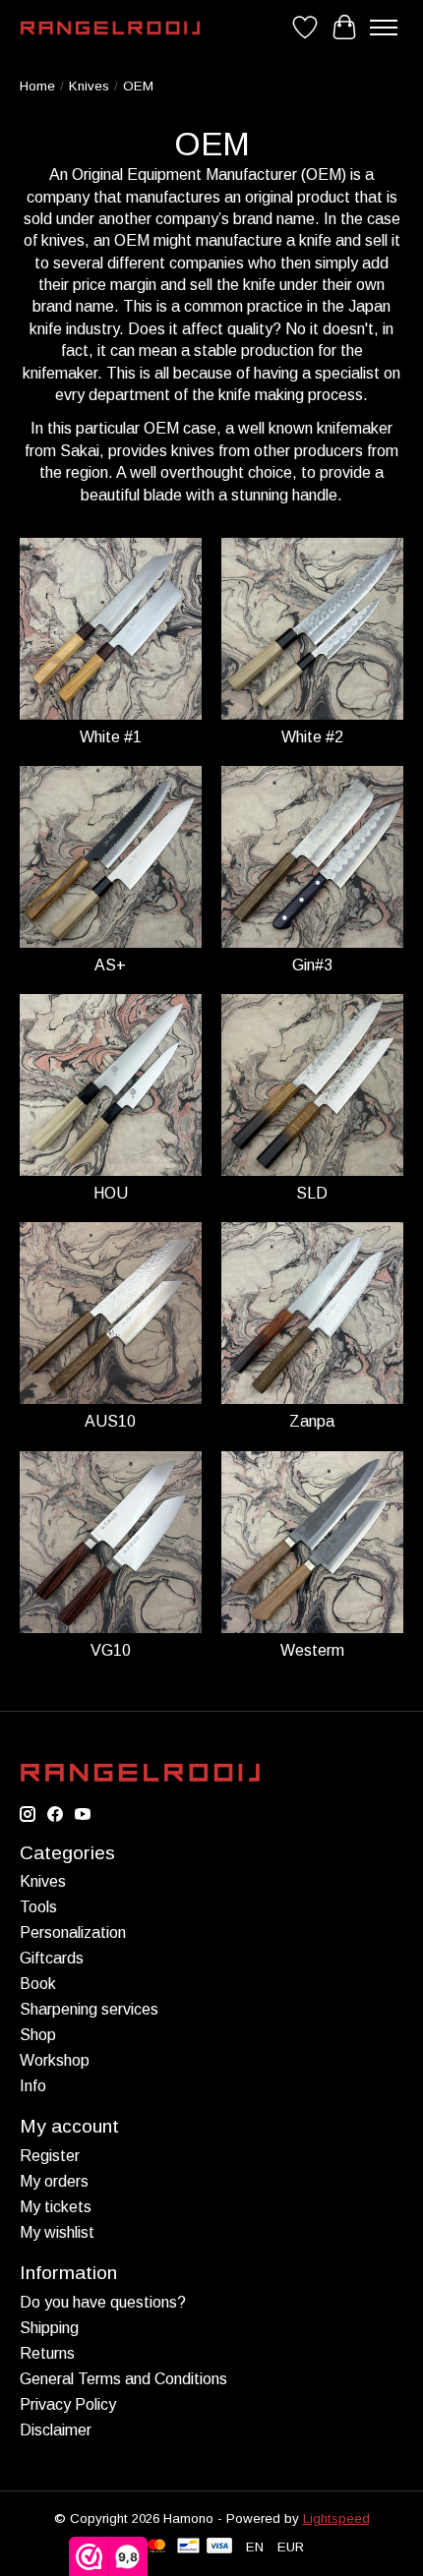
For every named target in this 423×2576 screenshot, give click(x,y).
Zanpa (312, 1421)
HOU (111, 1193)
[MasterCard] (156, 2547)
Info (33, 2086)
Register (50, 2156)
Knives (89, 86)
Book (38, 1984)
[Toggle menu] (384, 28)
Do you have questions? (103, 2302)
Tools (38, 1907)
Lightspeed (336, 2518)
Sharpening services (89, 2009)
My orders (54, 2181)
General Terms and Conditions (123, 2379)
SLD (312, 1193)
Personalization (73, 1932)
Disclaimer (56, 2430)
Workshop (55, 2060)
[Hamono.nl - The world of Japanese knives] (110, 28)
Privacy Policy (68, 2404)
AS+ (110, 965)
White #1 (111, 737)
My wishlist (57, 2232)
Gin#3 (312, 965)
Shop (38, 2035)
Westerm (312, 1650)
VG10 (111, 1650)
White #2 (312, 737)
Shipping (49, 2328)
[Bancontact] (188, 2547)
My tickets (56, 2207)
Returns (47, 2353)
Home (37, 86)
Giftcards (52, 1958)
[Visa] (219, 2547)
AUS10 (110, 1421)
